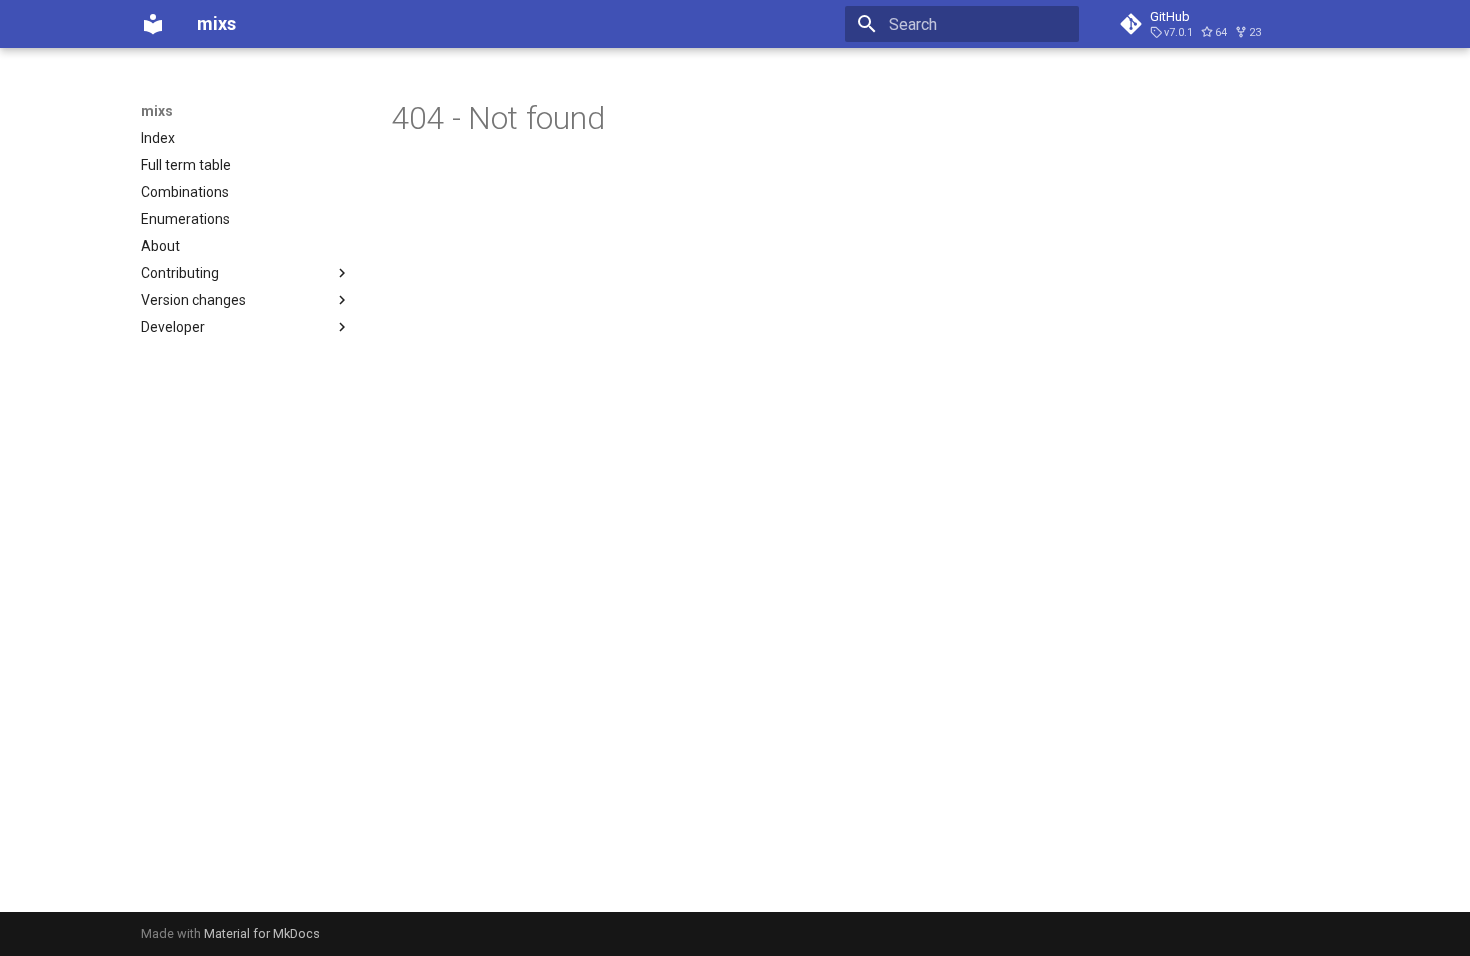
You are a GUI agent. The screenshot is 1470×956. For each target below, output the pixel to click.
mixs (157, 111)
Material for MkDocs (262, 933)
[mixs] (153, 24)
